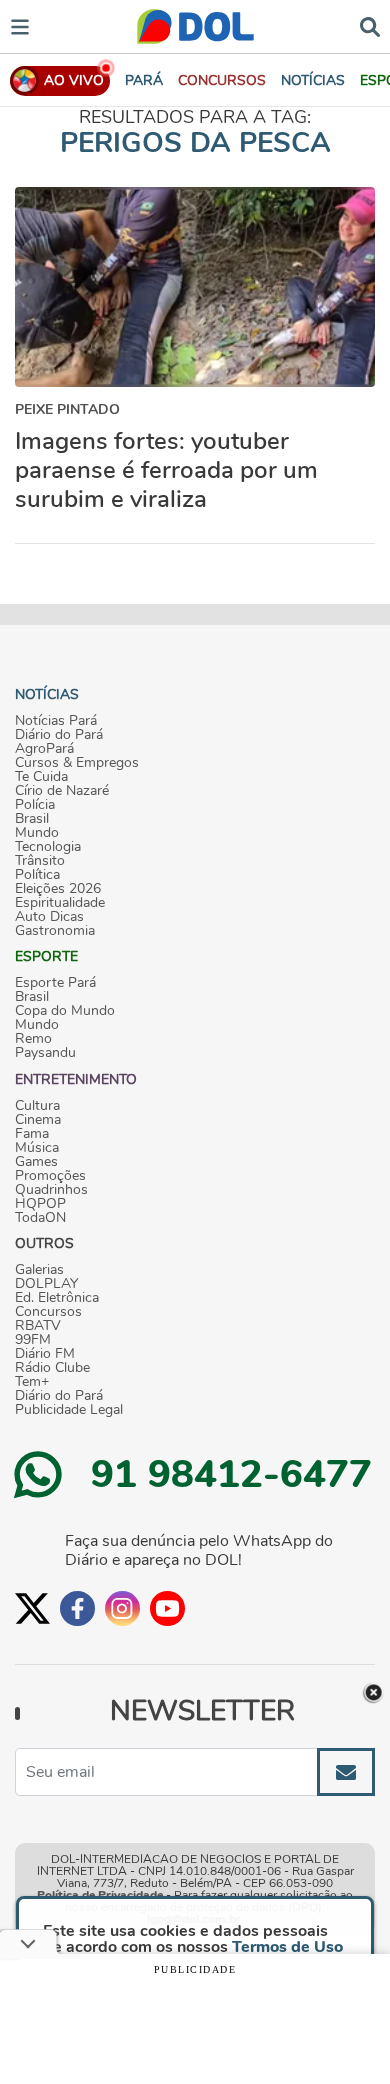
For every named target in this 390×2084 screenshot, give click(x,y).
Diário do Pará (59, 735)
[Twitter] (32, 1608)
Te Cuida (41, 777)
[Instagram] (122, 1608)
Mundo (37, 833)
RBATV (38, 1326)
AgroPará (44, 749)
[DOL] (195, 26)
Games (36, 1162)
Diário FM (45, 1354)
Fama (32, 1134)
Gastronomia (55, 931)
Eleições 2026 (58, 889)
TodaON (40, 1218)
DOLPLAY (46, 1284)
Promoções (50, 1176)
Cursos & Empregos (77, 763)
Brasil (32, 819)
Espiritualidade (60, 903)
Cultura (37, 1106)
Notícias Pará (56, 721)
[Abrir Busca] (370, 25)
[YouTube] (167, 1608)
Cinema (38, 1120)
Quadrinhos (51, 1190)
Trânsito (40, 861)
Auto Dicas (49, 917)
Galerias (39, 1270)
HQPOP (40, 1204)
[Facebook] (77, 1608)
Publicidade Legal (69, 1410)
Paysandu (45, 1053)
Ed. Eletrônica (57, 1298)
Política (37, 875)
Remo (33, 1039)
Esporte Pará (55, 983)
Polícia (35, 805)
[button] (222, 80)
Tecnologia (48, 847)
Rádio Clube (52, 1368)
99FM (33, 1340)
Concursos (48, 1312)
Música (37, 1148)
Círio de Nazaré (62, 791)
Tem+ (32, 1382)
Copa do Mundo (65, 1011)
